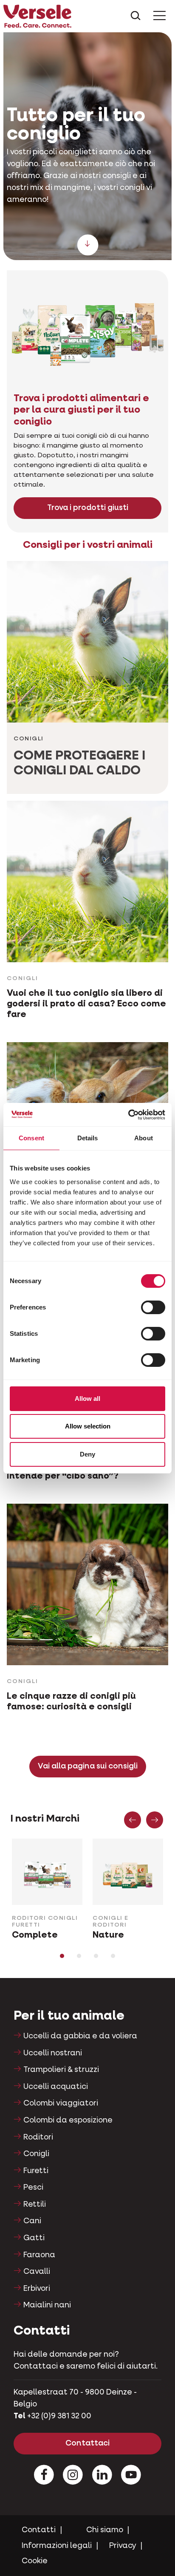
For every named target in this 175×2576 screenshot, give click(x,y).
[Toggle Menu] (159, 16)
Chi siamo (105, 2530)
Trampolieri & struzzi (61, 2070)
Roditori (38, 2137)
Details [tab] (88, 1138)
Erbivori (37, 2289)
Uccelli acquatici (56, 2087)
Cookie (35, 2561)
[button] (133, 1820)
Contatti (39, 2530)
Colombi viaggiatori (61, 2103)
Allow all (87, 1399)
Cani (32, 2221)
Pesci (33, 2188)
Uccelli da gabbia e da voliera (80, 2036)
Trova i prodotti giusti (88, 508)
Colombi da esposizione (68, 2120)
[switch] (153, 1307)
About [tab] (144, 1138)
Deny (87, 1454)
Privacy (123, 2546)
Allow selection (88, 1426)
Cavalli (37, 2272)
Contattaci (87, 2443)
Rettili (35, 2205)
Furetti (36, 2171)
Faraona (39, 2255)
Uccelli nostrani (53, 2053)
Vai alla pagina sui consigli (88, 1766)
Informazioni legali (57, 2546)
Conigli (36, 2154)
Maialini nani (47, 2305)
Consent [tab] (31, 1138)
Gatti (34, 2238)
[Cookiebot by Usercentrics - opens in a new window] (128, 1115)
